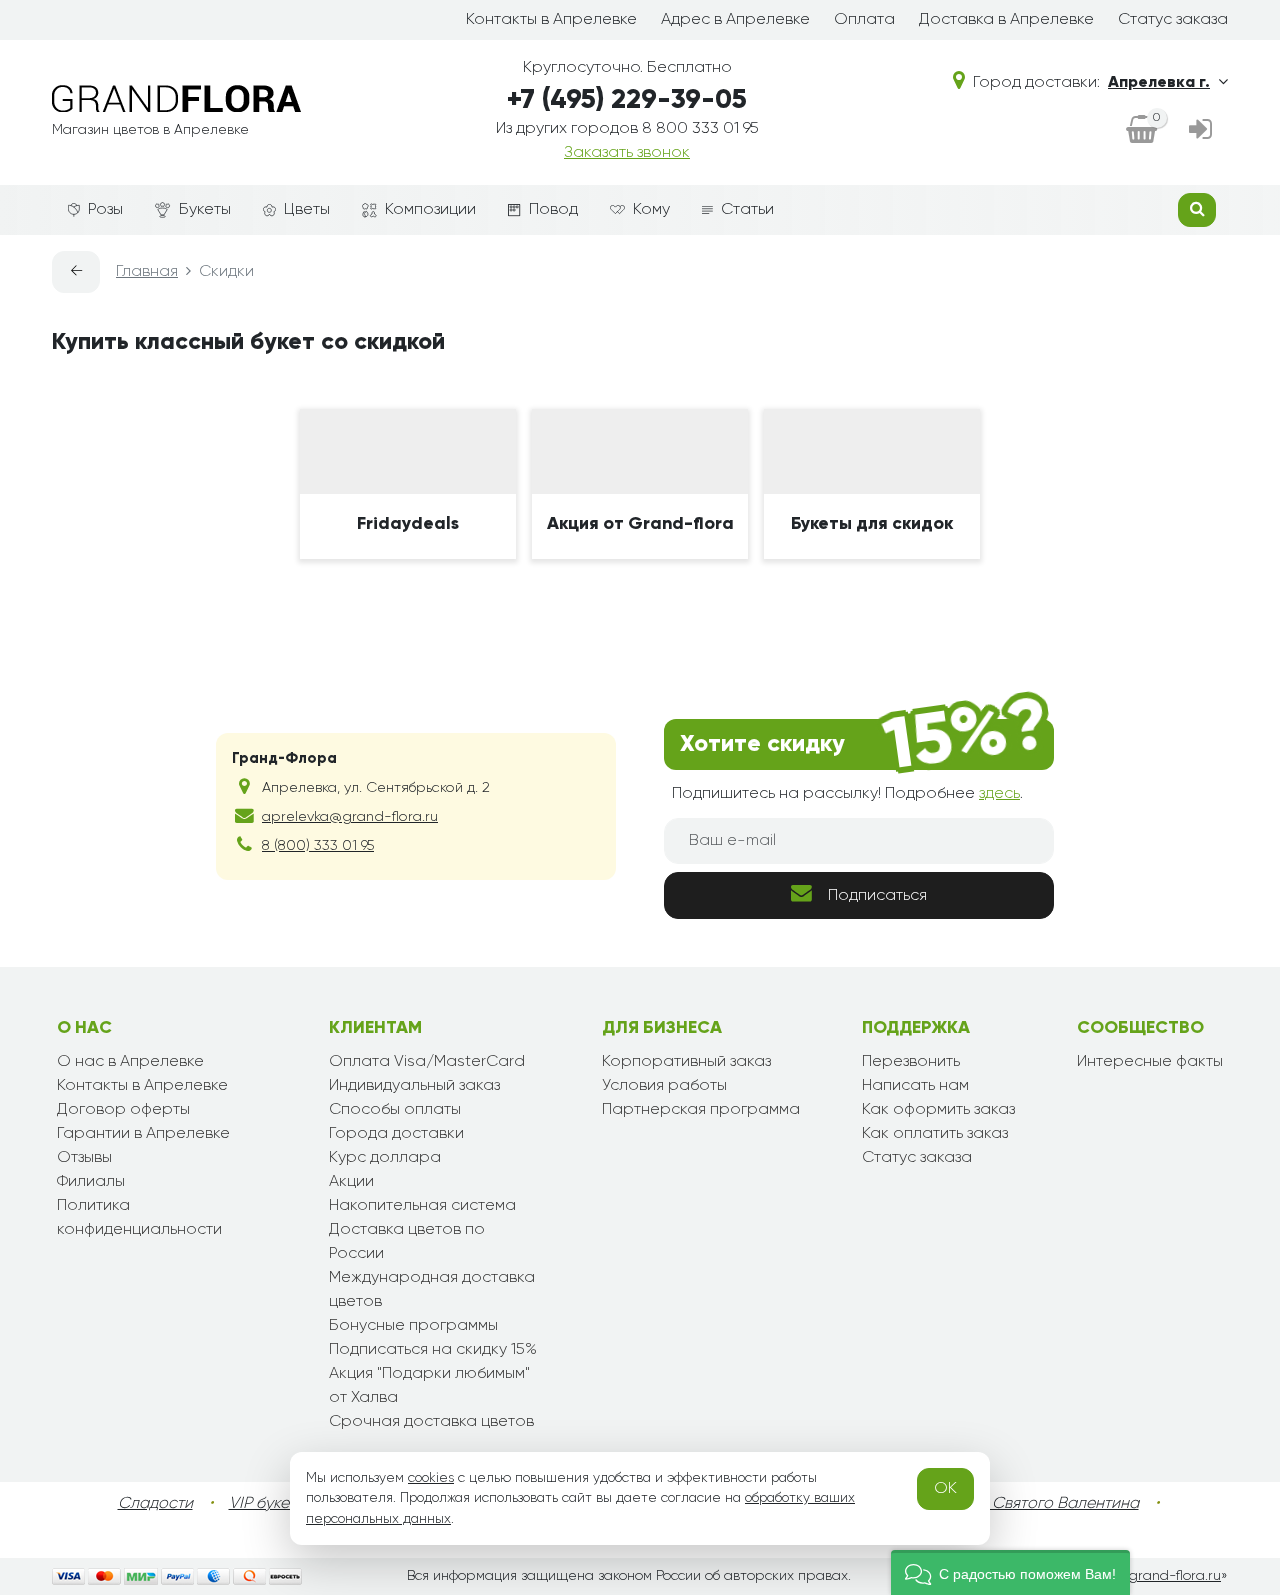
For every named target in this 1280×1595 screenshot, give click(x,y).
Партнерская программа (701, 1110)
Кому (651, 210)
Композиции (430, 210)
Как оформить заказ (938, 1110)
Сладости (155, 1504)
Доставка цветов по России (407, 1242)
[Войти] (1200, 131)
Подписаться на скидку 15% (433, 1350)
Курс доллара (385, 1158)
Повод (553, 210)
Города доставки (396, 1134)
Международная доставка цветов (432, 1290)
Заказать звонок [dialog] (627, 153)
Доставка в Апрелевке (1006, 20)
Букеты (205, 210)
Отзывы (84, 1158)
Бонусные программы (413, 1326)
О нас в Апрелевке (130, 1062)
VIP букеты (267, 1504)
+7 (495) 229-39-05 (627, 100)
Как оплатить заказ (935, 1134)
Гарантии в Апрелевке (143, 1134)
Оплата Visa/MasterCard (427, 1062)
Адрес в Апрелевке (735, 20)
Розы (105, 210)
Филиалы (91, 1182)
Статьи (747, 210)
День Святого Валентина (1045, 1504)
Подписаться (877, 896)
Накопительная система (422, 1206)
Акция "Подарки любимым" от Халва (429, 1386)
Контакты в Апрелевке (551, 20)
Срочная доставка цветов (431, 1422)
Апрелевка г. (1159, 83)
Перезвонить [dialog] (911, 1062)
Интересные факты (1150, 1062)
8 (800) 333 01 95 (318, 846)
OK (945, 1489)
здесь (999, 794)
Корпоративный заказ (686, 1062)
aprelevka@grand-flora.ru (350, 817)
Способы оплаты (395, 1110)
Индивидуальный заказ (414, 1086)
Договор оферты (123, 1110)
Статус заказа (1173, 20)
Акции (351, 1182)
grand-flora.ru (1174, 1576)
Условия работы (664, 1086)
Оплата (864, 20)
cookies (431, 1478)
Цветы (307, 210)
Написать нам (915, 1086)
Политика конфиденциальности (139, 1218)
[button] (1010, 1572)
